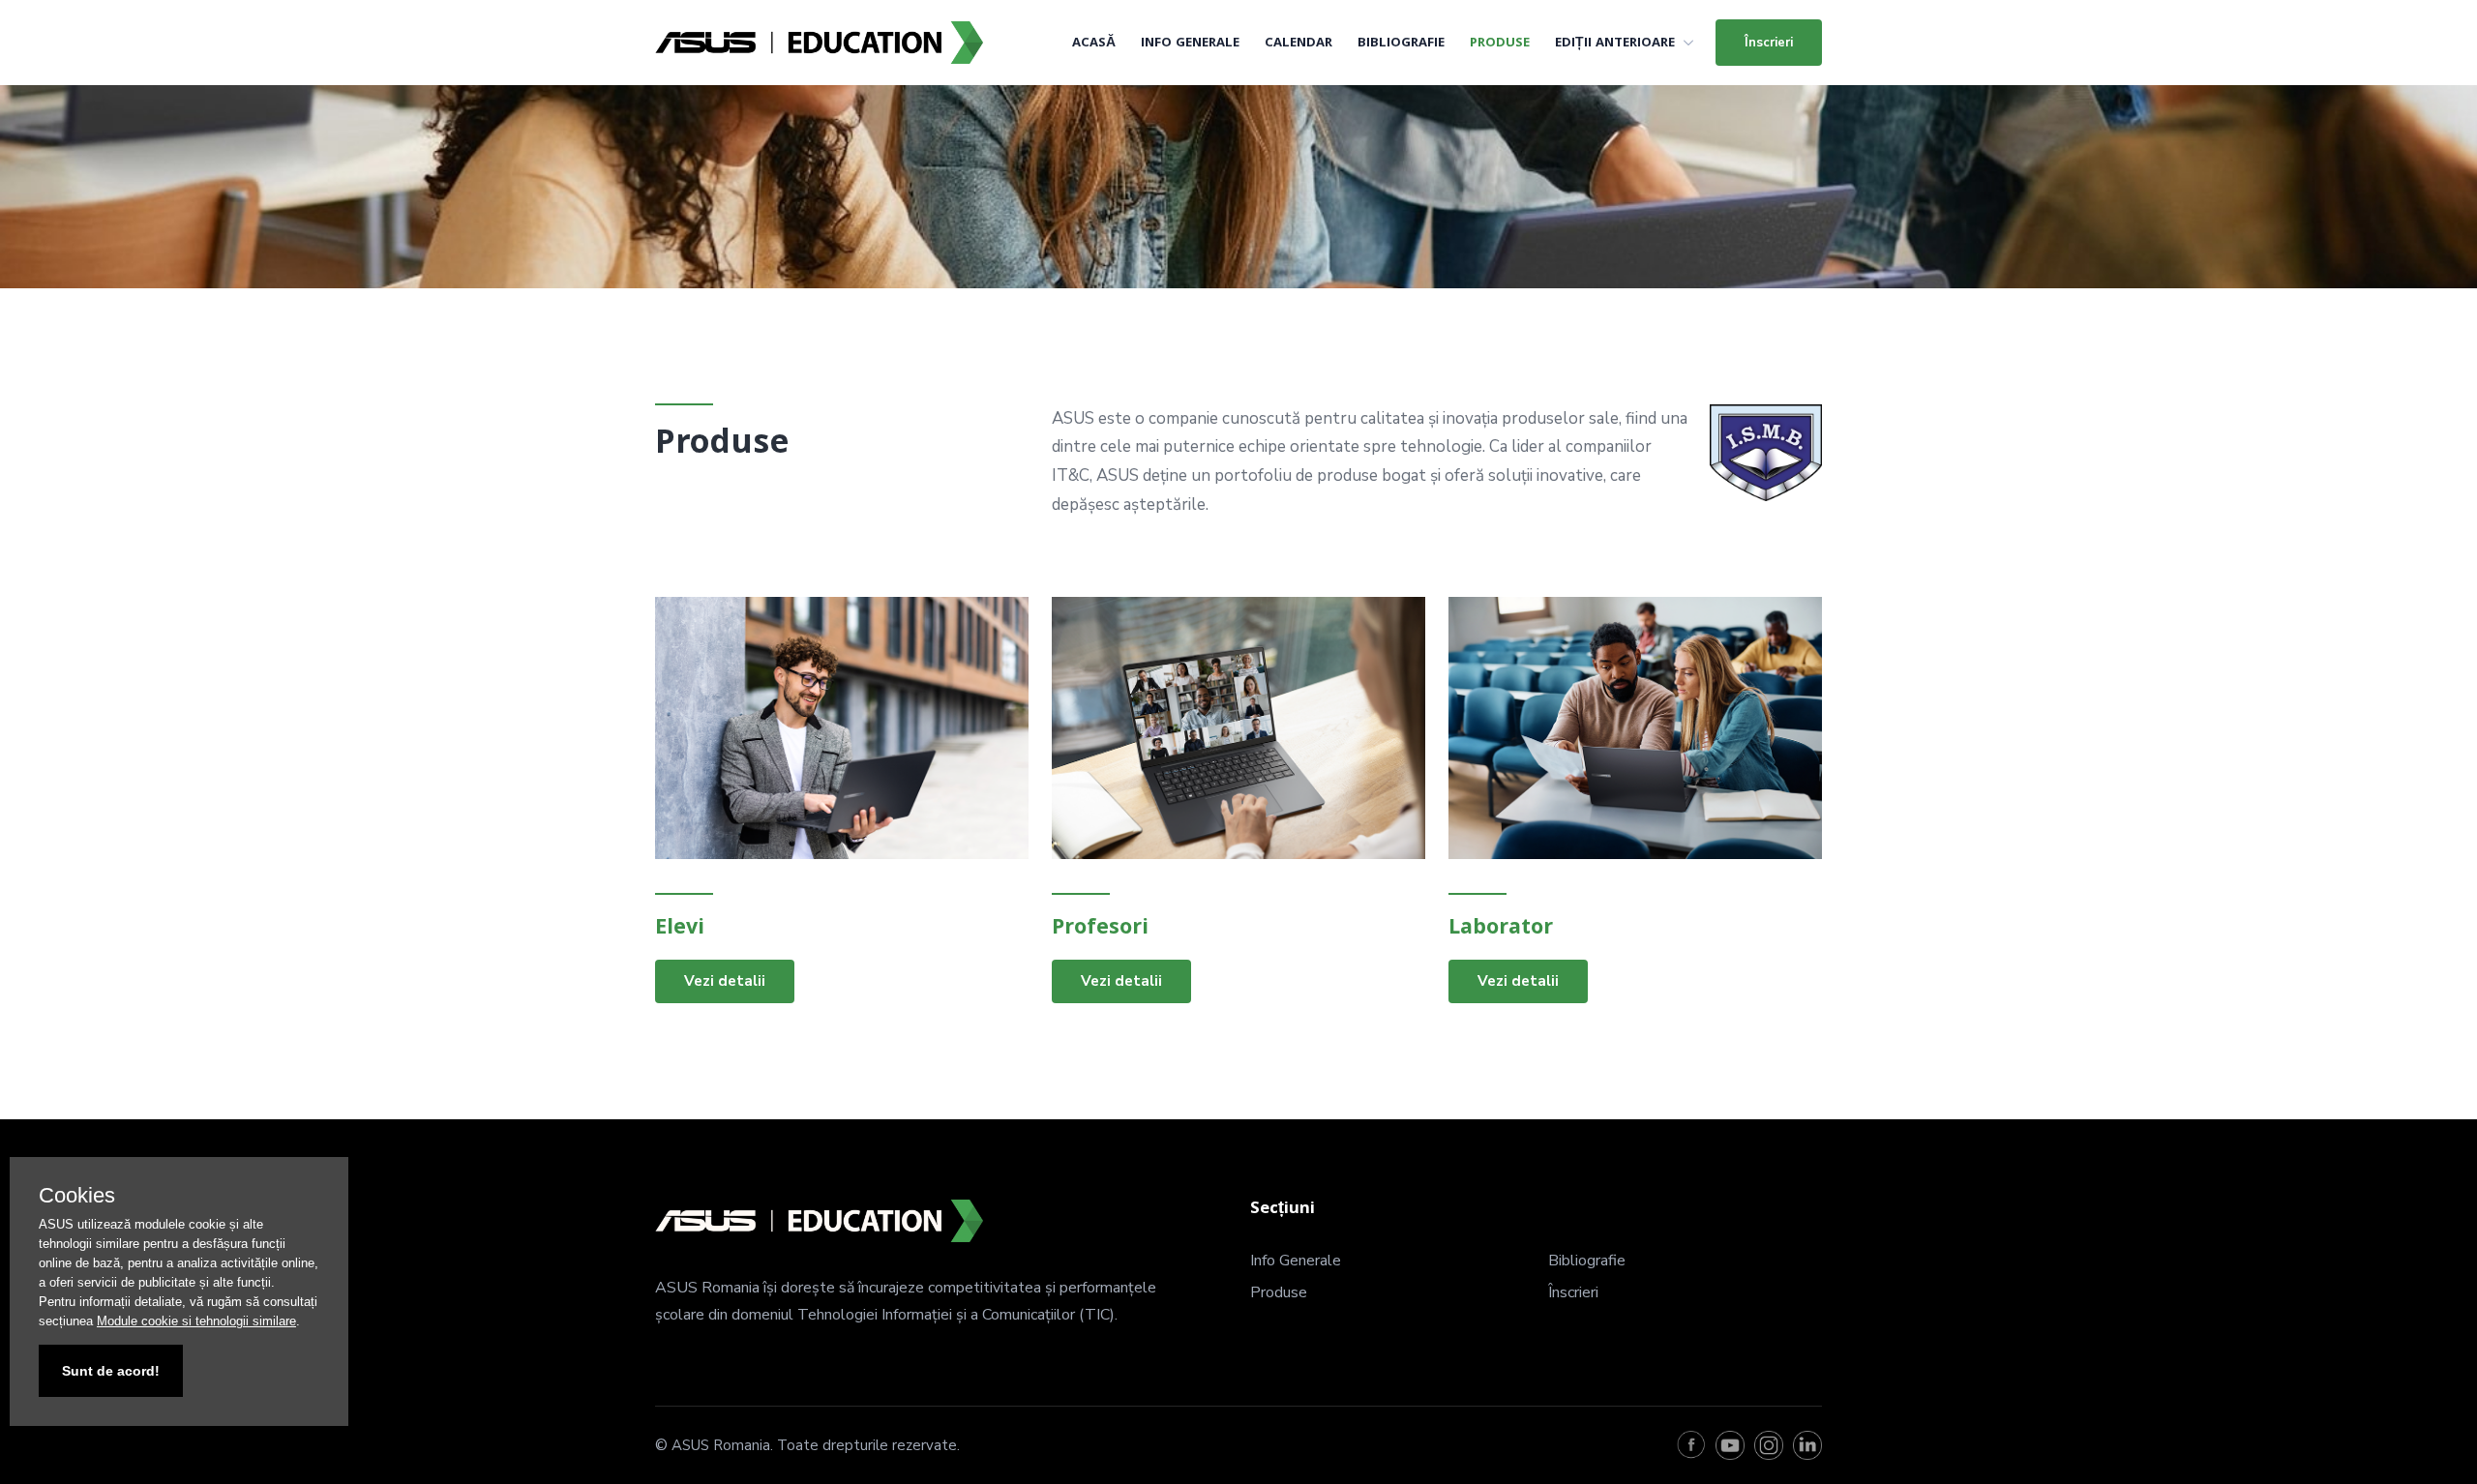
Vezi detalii (725, 981)
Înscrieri (1769, 43)
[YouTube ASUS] (1730, 1445)
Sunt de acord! (111, 1371)
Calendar (1298, 44)
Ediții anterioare (1615, 44)
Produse (1500, 44)
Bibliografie (1401, 44)
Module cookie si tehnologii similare (196, 1321)
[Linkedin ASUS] (1807, 1445)
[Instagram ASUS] (1769, 1445)
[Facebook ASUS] (1691, 1445)
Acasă (1094, 44)
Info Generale (1190, 44)
